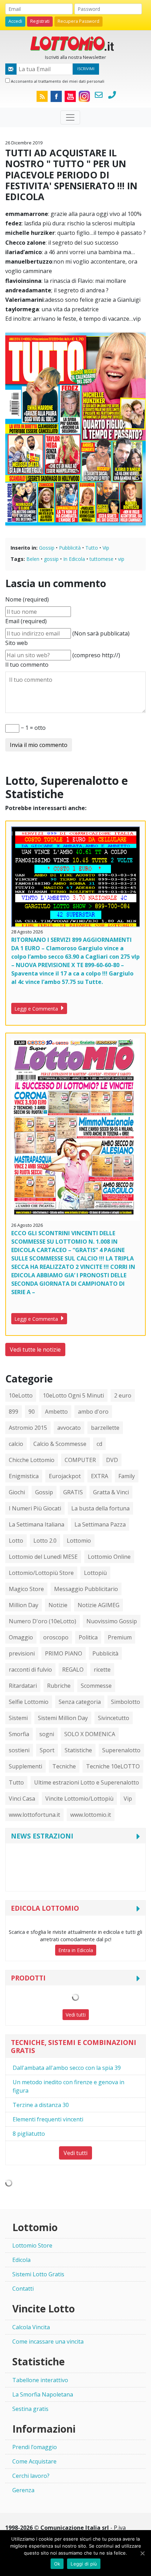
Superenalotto (121, 1750)
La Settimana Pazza (100, 1524)
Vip (106, 548)
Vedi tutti (76, 2015)
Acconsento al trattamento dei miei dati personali (57, 81)
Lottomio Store (32, 2245)
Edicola (21, 2260)
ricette (102, 1670)
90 (32, 1412)
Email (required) (26, 621)
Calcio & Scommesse (60, 1444)
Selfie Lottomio (29, 1702)
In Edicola (74, 559)
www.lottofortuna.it (34, 1815)
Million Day (24, 1605)
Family (127, 1476)
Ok (57, 2564)
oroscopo (56, 1637)
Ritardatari (23, 1686)
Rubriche (59, 1686)
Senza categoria (80, 1702)
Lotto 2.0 (45, 1541)
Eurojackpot (65, 1476)
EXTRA (100, 1476)
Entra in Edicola (76, 1950)
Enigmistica (24, 1476)
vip (121, 559)
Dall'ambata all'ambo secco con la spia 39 (67, 2068)
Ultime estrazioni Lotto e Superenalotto (87, 1782)
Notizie (58, 1605)
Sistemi (18, 1718)
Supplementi (25, 1766)
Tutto (92, 548)
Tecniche (64, 1766)
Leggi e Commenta (37, 1009)
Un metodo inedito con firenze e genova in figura (68, 2086)
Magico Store (26, 1589)
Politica (88, 1637)
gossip (51, 559)
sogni (47, 1734)
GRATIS (73, 1492)
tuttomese (101, 559)
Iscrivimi (86, 69)
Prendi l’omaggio (35, 2447)
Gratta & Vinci (111, 1492)
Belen (33, 559)
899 (14, 1412)
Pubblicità (70, 548)
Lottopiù (95, 1573)
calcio (16, 1444)
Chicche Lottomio (32, 1460)
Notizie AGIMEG (99, 1605)
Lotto (16, 1541)
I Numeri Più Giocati (35, 1508)
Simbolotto (126, 1702)
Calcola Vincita (31, 2327)
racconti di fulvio (30, 1670)
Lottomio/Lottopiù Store (41, 1573)
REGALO (73, 1670)
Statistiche (78, 1750)
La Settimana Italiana (37, 1524)
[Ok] (142, 2553)
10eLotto (21, 1395)
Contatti (23, 2289)
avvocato (69, 1428)
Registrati (40, 21)
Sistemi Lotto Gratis (38, 2274)
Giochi (17, 1492)
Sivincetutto (114, 1718)
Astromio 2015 (28, 1428)
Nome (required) (27, 599)
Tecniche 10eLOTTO (113, 1766)
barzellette (105, 1428)
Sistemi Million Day (63, 1718)
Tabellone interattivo (40, 2380)
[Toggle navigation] (70, 117)
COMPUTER (80, 1460)
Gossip (47, 548)
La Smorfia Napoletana (43, 2394)
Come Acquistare (34, 2461)
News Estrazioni (42, 1836)
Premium (120, 1637)
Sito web (17, 643)
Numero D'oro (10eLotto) (42, 1621)
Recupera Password (78, 21)
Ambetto (56, 1412)
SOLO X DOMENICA (90, 1734)
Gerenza (23, 2490)
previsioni (22, 1653)
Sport (47, 1750)
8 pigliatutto (29, 2134)
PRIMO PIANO (64, 1653)
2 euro (123, 1395)
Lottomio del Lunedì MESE (43, 1557)
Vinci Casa (22, 1799)
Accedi (15, 21)
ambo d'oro (93, 1412)
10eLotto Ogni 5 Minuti (73, 1395)
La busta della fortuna (100, 1508)
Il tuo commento (27, 665)
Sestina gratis (30, 2409)
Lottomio (79, 1541)
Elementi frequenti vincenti (48, 2119)
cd (99, 1444)
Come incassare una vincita (48, 2341)
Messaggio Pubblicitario (86, 1589)
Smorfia (19, 1734)
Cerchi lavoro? (31, 2476)
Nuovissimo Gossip (112, 1621)
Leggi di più (84, 2564)
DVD (112, 1460)
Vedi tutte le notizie (35, 1350)
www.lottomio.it (91, 1815)
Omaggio (21, 1637)
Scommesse (96, 1686)
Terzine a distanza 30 (41, 2105)
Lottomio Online (109, 1557)
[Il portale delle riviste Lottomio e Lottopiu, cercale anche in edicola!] (75, 43)
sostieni (19, 1750)
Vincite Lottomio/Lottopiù (79, 1799)
